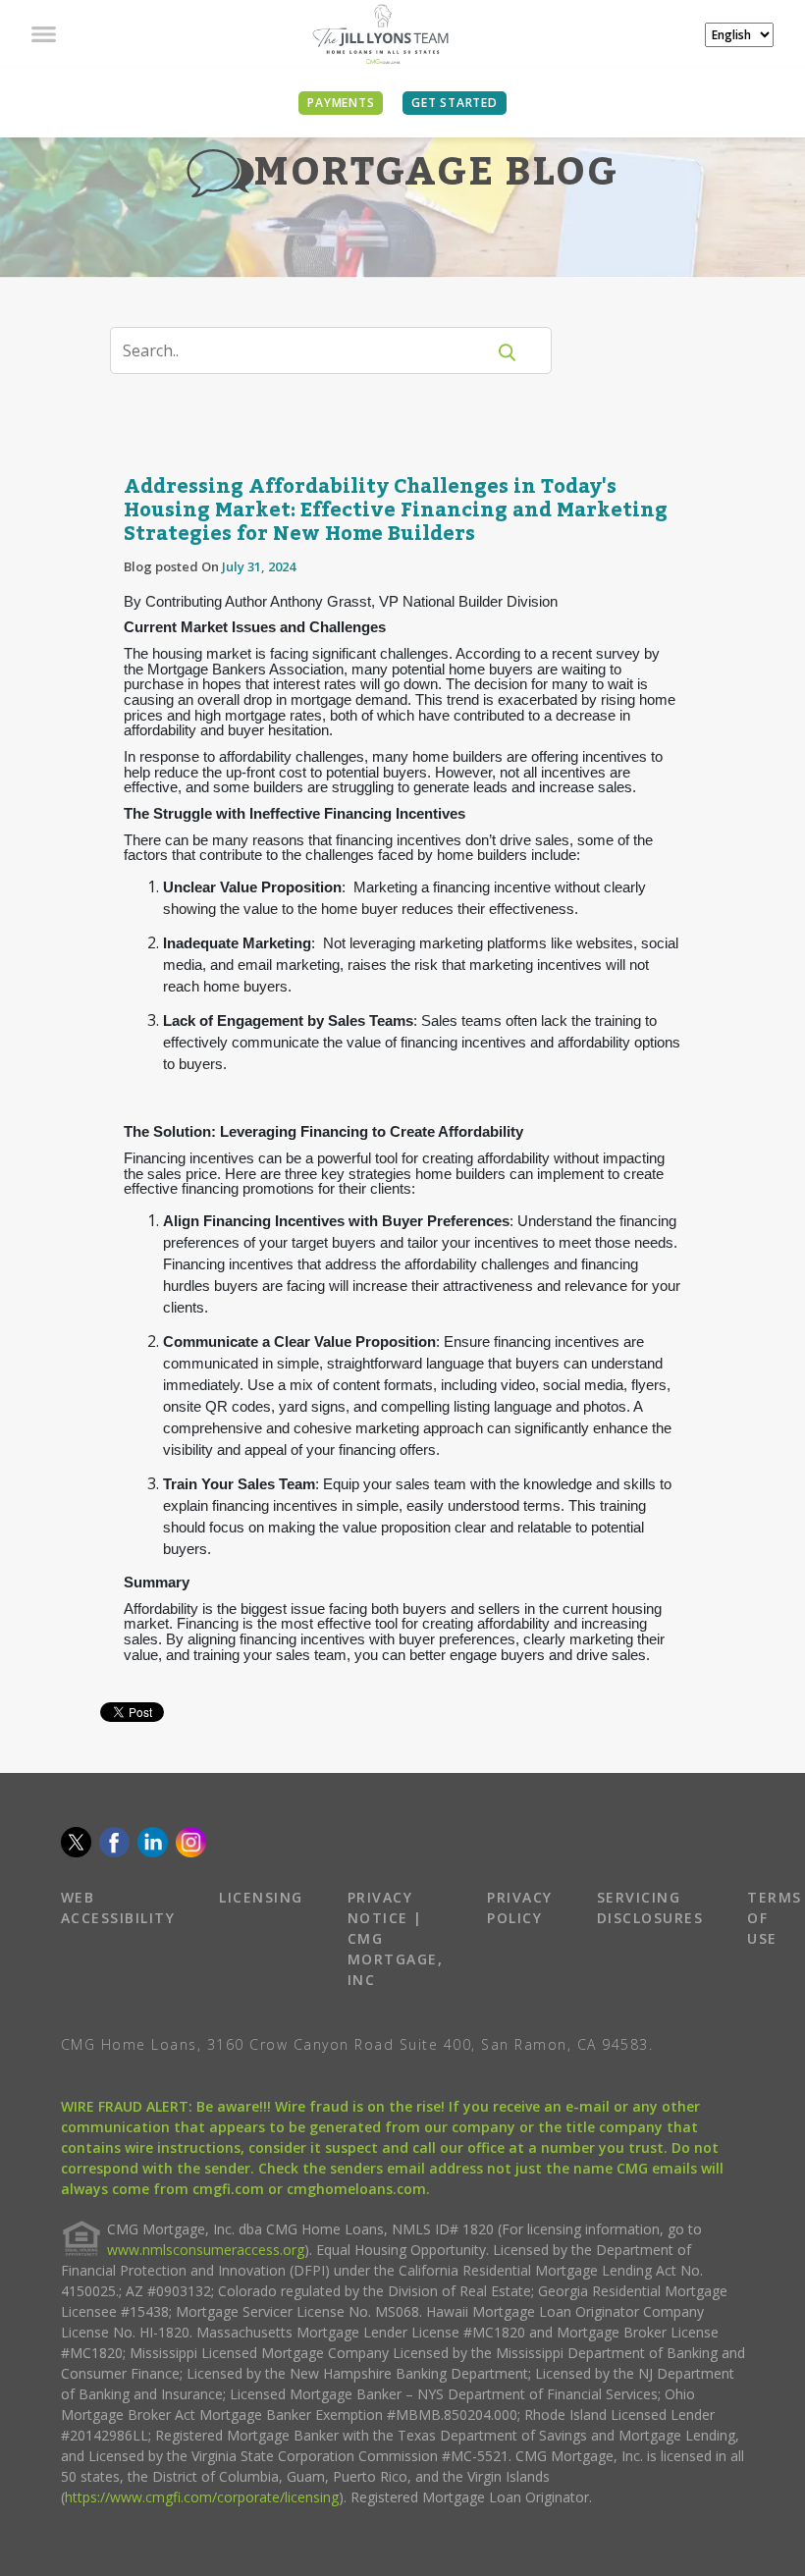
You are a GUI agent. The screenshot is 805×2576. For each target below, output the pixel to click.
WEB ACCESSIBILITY (118, 1907)
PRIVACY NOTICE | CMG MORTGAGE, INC (396, 1938)
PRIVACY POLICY (520, 1907)
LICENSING (261, 1897)
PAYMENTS (341, 103)
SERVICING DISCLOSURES (650, 1907)
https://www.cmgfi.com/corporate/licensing (202, 2497)
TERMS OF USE (775, 1918)
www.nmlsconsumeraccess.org (206, 2250)
